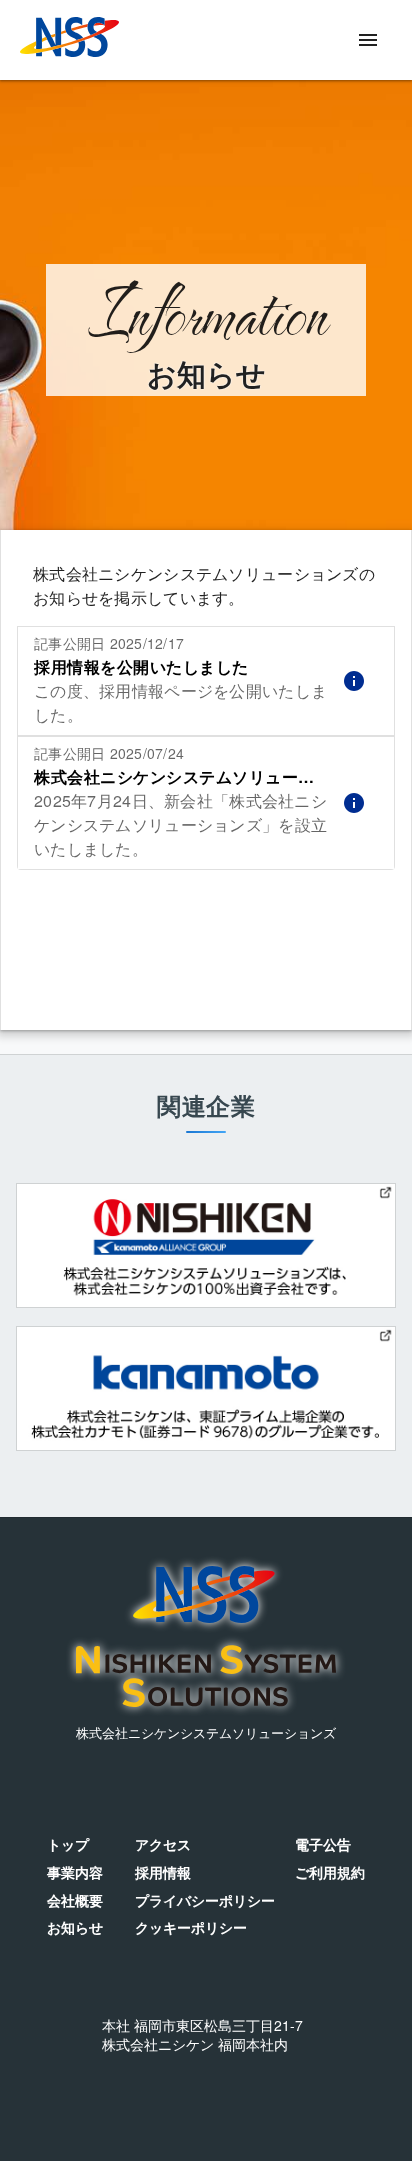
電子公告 (323, 1844)
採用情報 (163, 1872)
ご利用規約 (330, 1872)
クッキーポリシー (191, 1927)
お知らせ (75, 1927)
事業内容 (75, 1872)
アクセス (163, 1844)
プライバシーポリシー (205, 1900)
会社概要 (75, 1900)
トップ (68, 1844)
